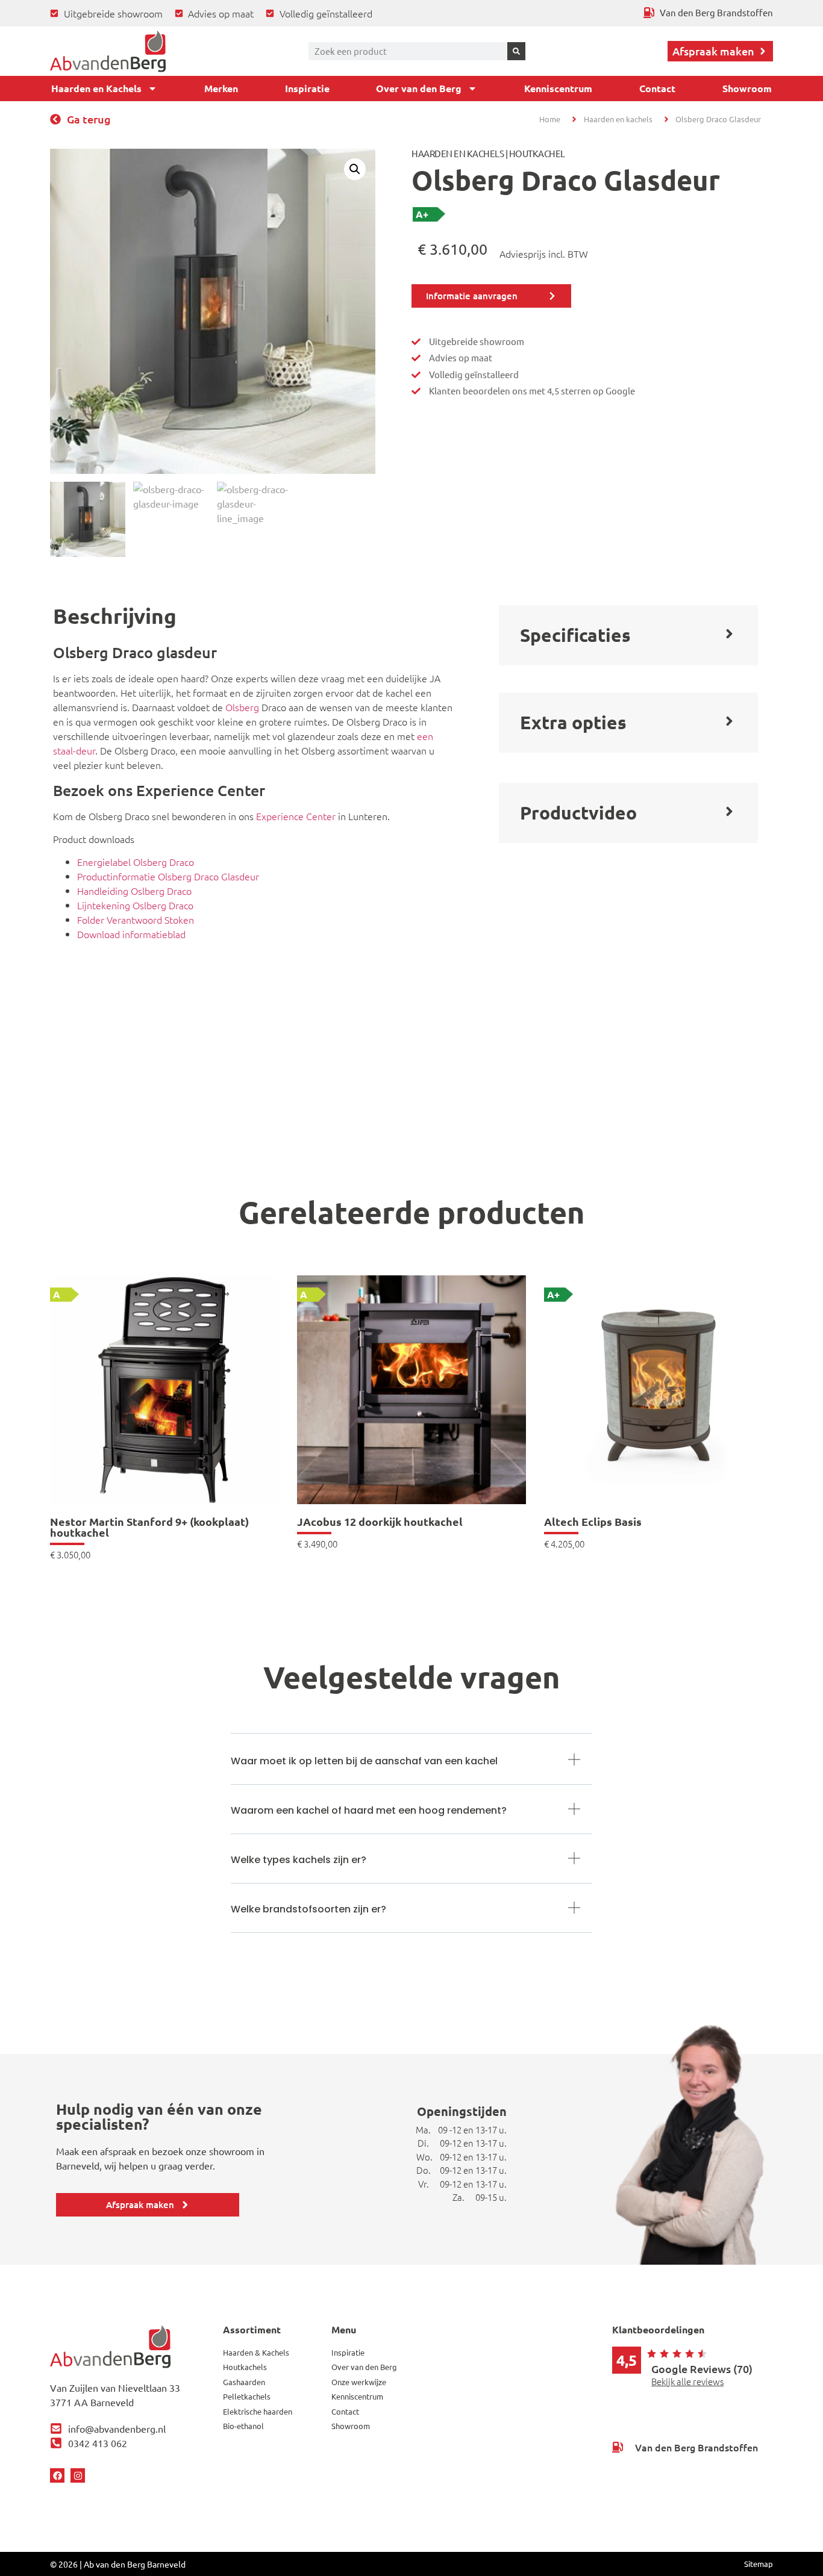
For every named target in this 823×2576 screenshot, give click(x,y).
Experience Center (296, 816)
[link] (164, 1417)
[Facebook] (57, 2475)
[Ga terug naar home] (108, 51)
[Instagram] (78, 2475)
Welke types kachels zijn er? (299, 1860)
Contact (657, 88)
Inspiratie (307, 88)
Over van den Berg (419, 88)
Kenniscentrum (558, 88)
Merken (221, 88)
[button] (355, 169)
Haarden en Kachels (96, 88)
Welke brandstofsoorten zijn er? (308, 1909)
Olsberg (242, 707)
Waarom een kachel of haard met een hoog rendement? (369, 1810)
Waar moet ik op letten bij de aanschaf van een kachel (364, 1761)
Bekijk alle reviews (687, 2381)
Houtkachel (537, 153)
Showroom (747, 88)
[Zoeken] (516, 51)
